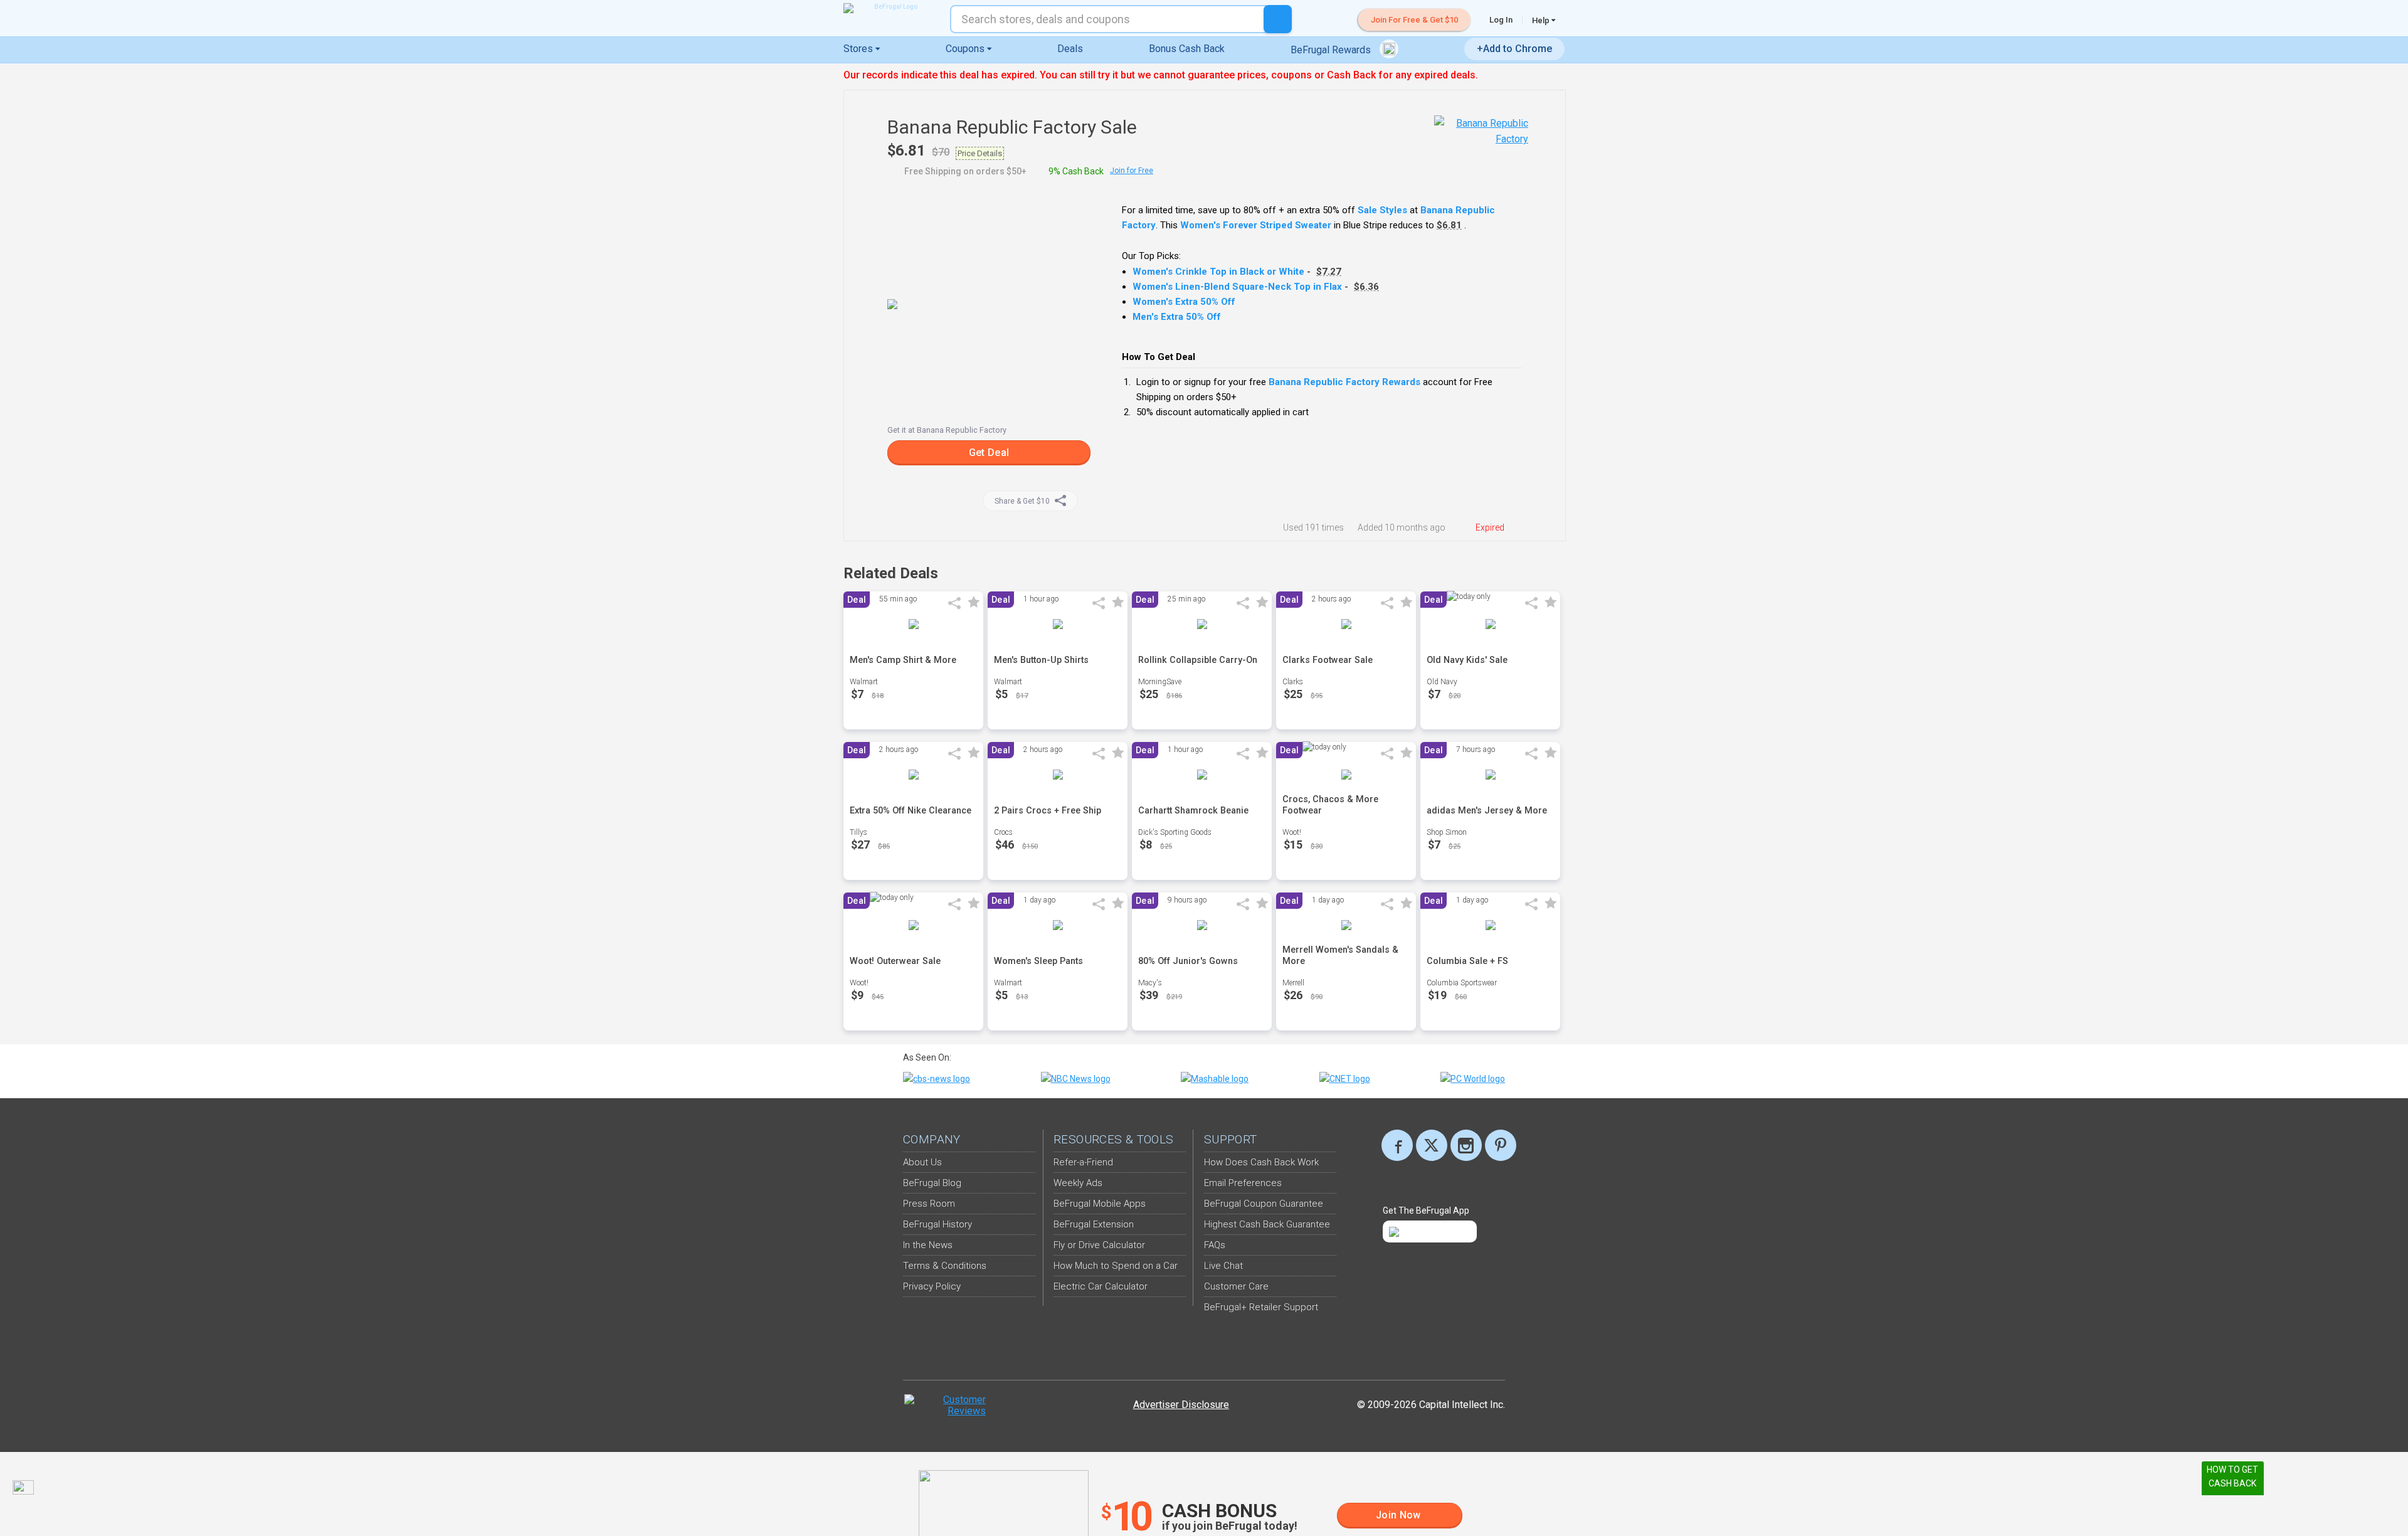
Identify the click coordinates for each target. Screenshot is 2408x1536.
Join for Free (1132, 171)
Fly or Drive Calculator (1099, 1245)
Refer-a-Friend (1083, 1162)
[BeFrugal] (890, 8)
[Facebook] (1397, 1145)
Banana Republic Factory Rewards (1344, 382)
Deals (1070, 49)
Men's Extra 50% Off (1177, 317)
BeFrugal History (937, 1224)
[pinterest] (1501, 1145)
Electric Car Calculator (1101, 1286)
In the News (928, 1245)
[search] (1278, 19)
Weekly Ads (1078, 1183)
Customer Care (1236, 1286)
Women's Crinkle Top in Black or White (1218, 272)
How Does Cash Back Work (1261, 1162)
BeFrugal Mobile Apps (1100, 1204)
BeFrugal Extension (1094, 1224)
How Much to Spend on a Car (1116, 1266)
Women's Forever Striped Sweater (1256, 225)
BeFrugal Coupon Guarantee (1264, 1204)
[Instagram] (1466, 1145)
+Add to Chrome (1514, 49)
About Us (922, 1162)
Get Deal (989, 453)
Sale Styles (1382, 210)
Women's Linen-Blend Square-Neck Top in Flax (1237, 287)
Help (1542, 20)
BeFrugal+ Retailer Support (1261, 1307)
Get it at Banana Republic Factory (947, 430)
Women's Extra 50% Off (1184, 302)
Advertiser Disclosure (1181, 1405)
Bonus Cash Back (1187, 49)
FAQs (1215, 1245)
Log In (1501, 20)
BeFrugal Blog (932, 1183)
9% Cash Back (1076, 171)
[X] (1432, 1145)
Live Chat (1223, 1266)
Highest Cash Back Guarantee (1267, 1224)
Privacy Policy (932, 1286)
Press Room (929, 1204)
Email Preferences (1243, 1183)
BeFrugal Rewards (1332, 50)
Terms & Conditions (945, 1266)
